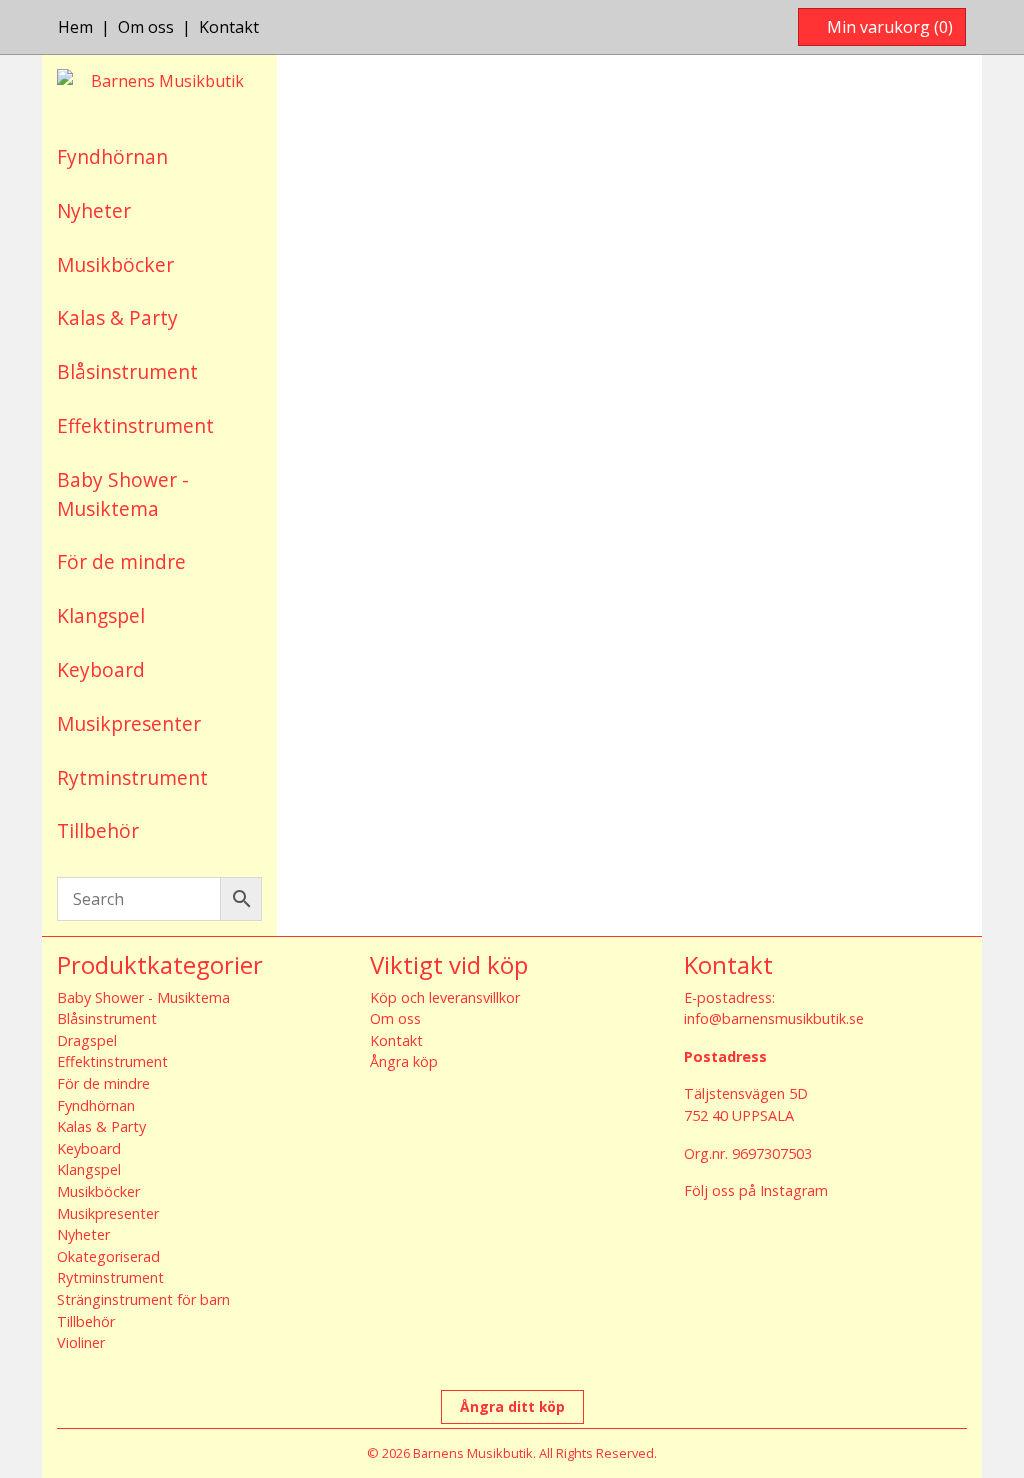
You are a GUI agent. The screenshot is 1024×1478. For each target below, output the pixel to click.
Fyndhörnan (112, 156)
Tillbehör (98, 830)
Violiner (81, 1342)
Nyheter (94, 210)
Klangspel (101, 615)
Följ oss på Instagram (756, 1190)
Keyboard (101, 669)
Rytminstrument (132, 777)
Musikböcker (115, 264)
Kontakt (229, 27)
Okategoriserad (108, 1256)
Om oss (146, 27)
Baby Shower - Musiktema (123, 494)
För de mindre (121, 561)
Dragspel (87, 1040)
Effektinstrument (135, 425)
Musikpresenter (129, 723)
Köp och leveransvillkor (445, 997)
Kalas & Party (117, 317)
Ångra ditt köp (512, 1406)
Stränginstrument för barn (143, 1299)
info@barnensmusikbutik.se (774, 1018)
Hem (75, 27)
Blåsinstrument (127, 371)
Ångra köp (404, 1061)
